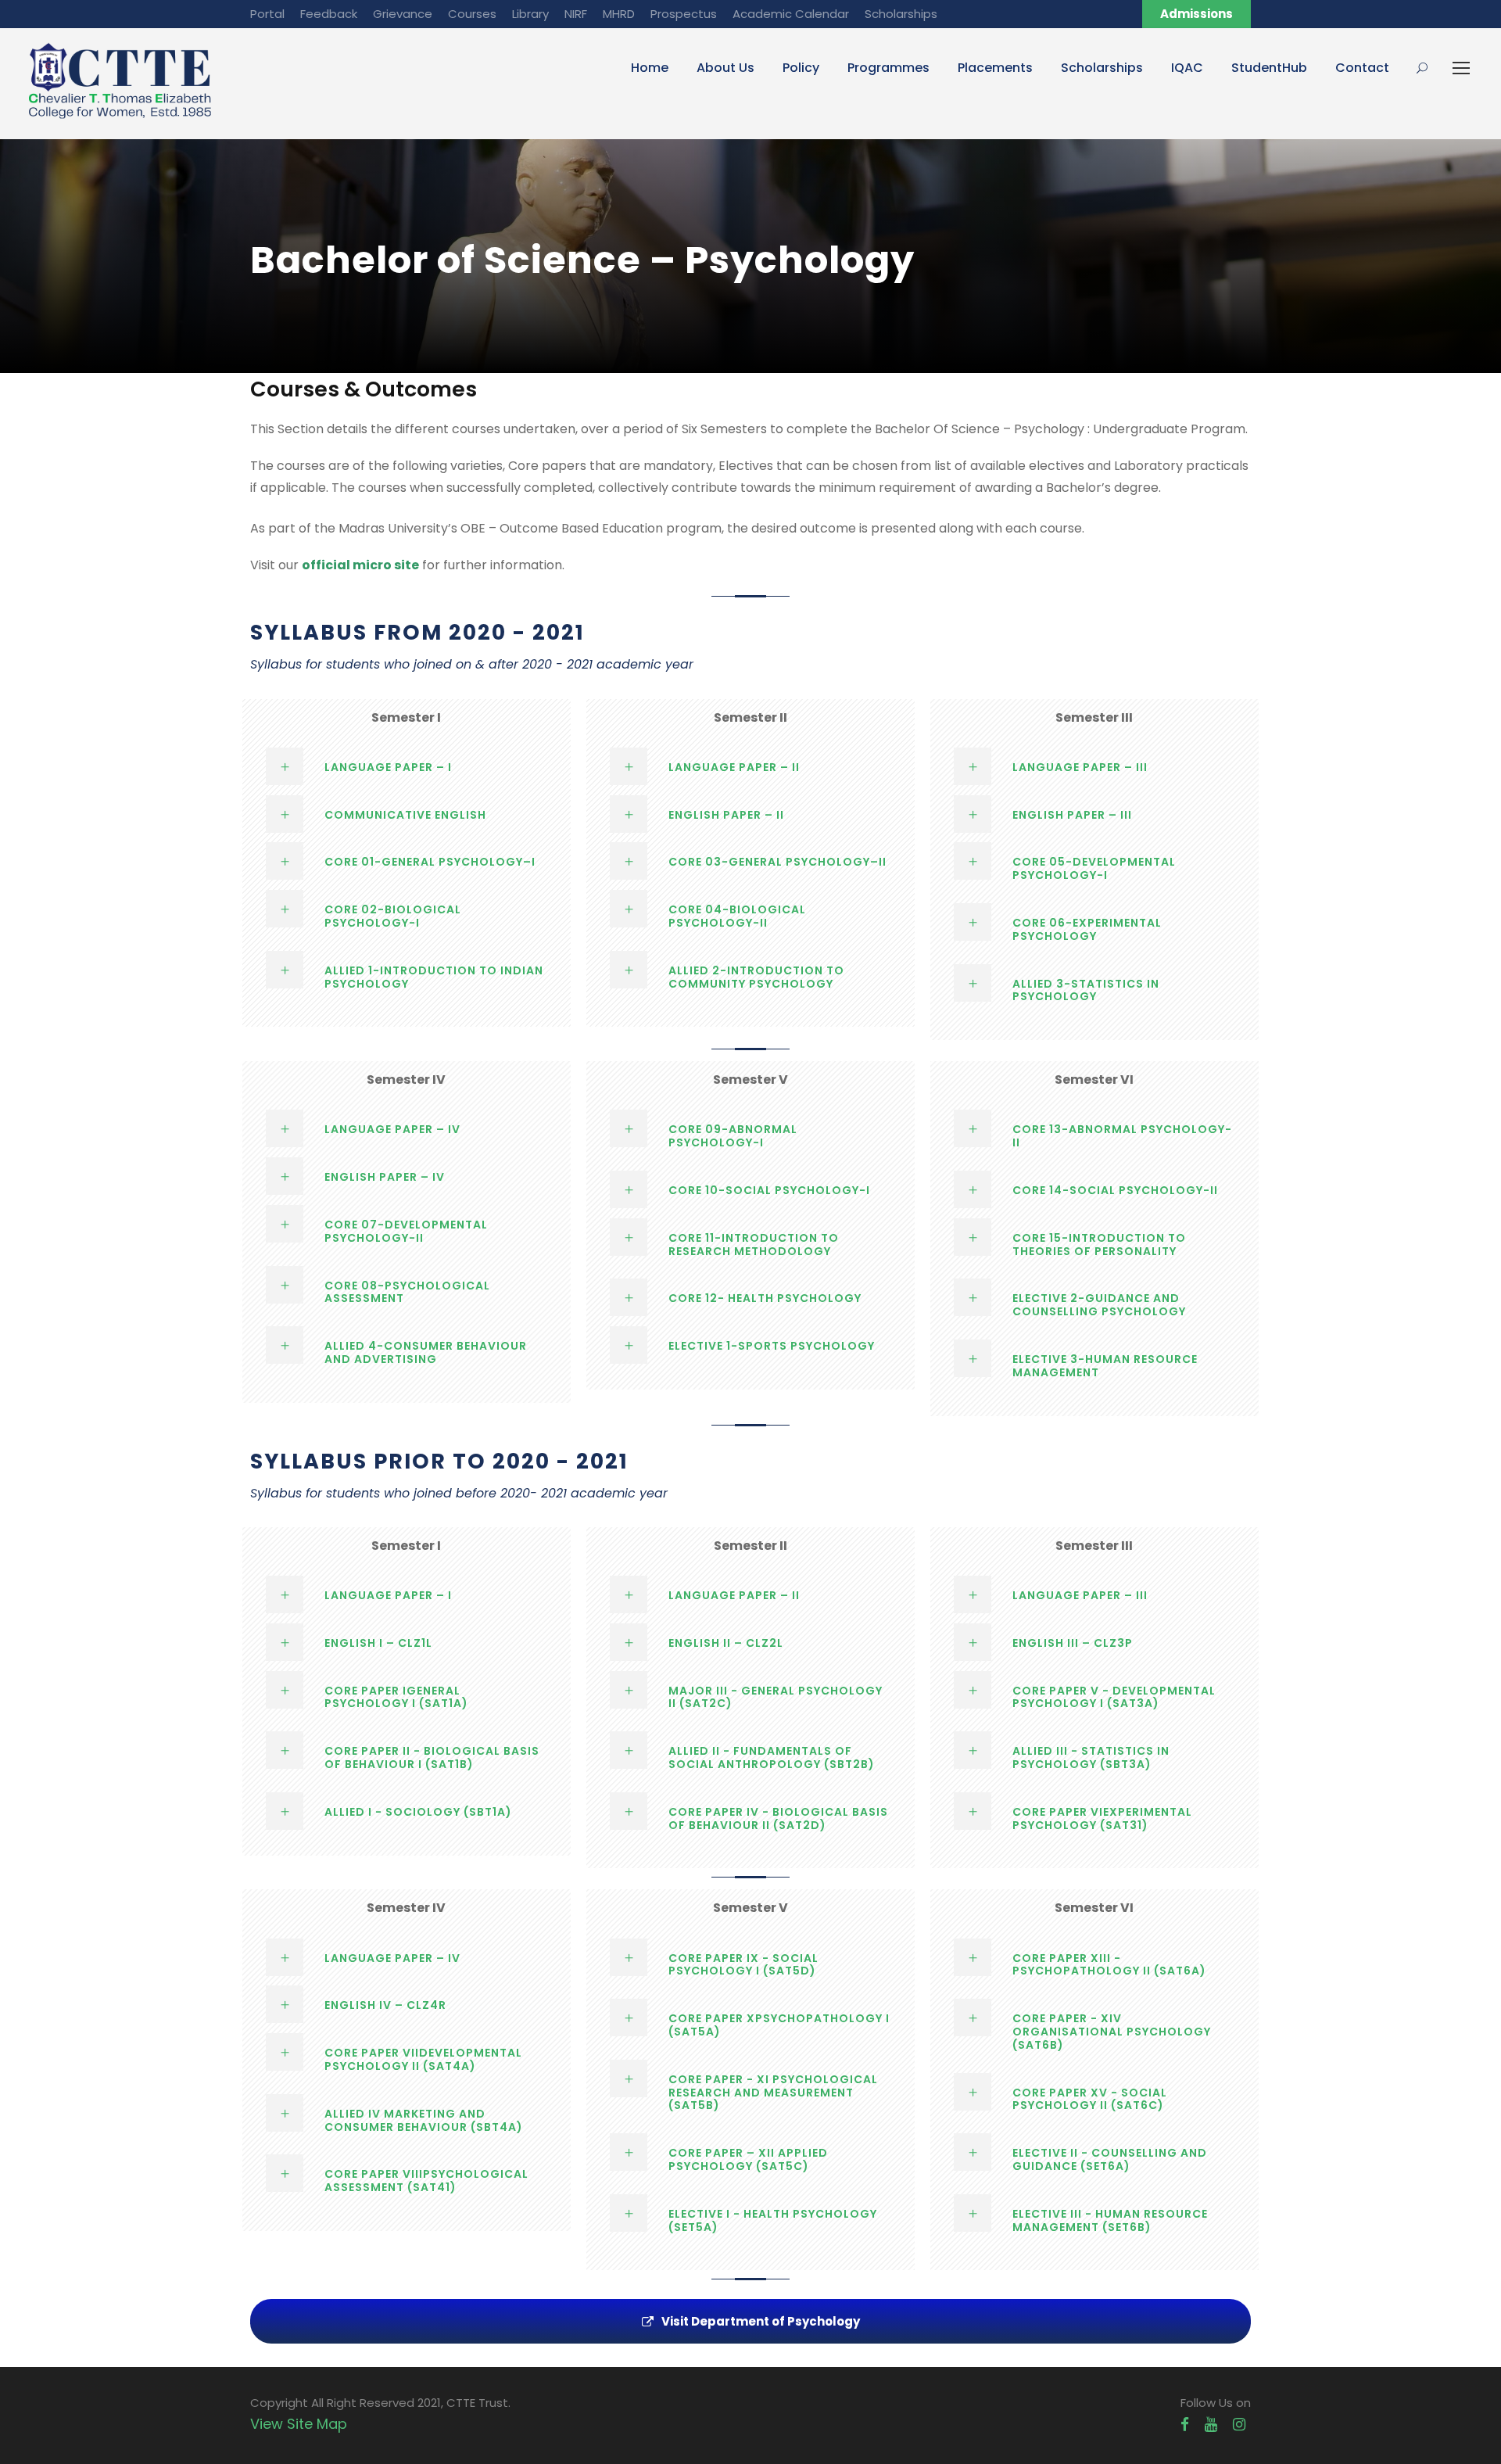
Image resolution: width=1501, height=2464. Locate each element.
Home (650, 68)
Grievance (403, 14)
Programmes (888, 68)
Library (530, 14)
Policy (801, 68)
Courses (472, 14)
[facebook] (1185, 2425)
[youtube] (1211, 2425)
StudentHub (1269, 68)
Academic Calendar (791, 14)
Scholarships (901, 14)
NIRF (576, 14)
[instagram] (1239, 2425)
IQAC (1187, 68)
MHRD (619, 14)
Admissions (1197, 14)
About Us (725, 68)
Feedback (329, 14)
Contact (1362, 68)
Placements (995, 68)
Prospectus (684, 14)
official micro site (360, 565)
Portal (267, 14)
